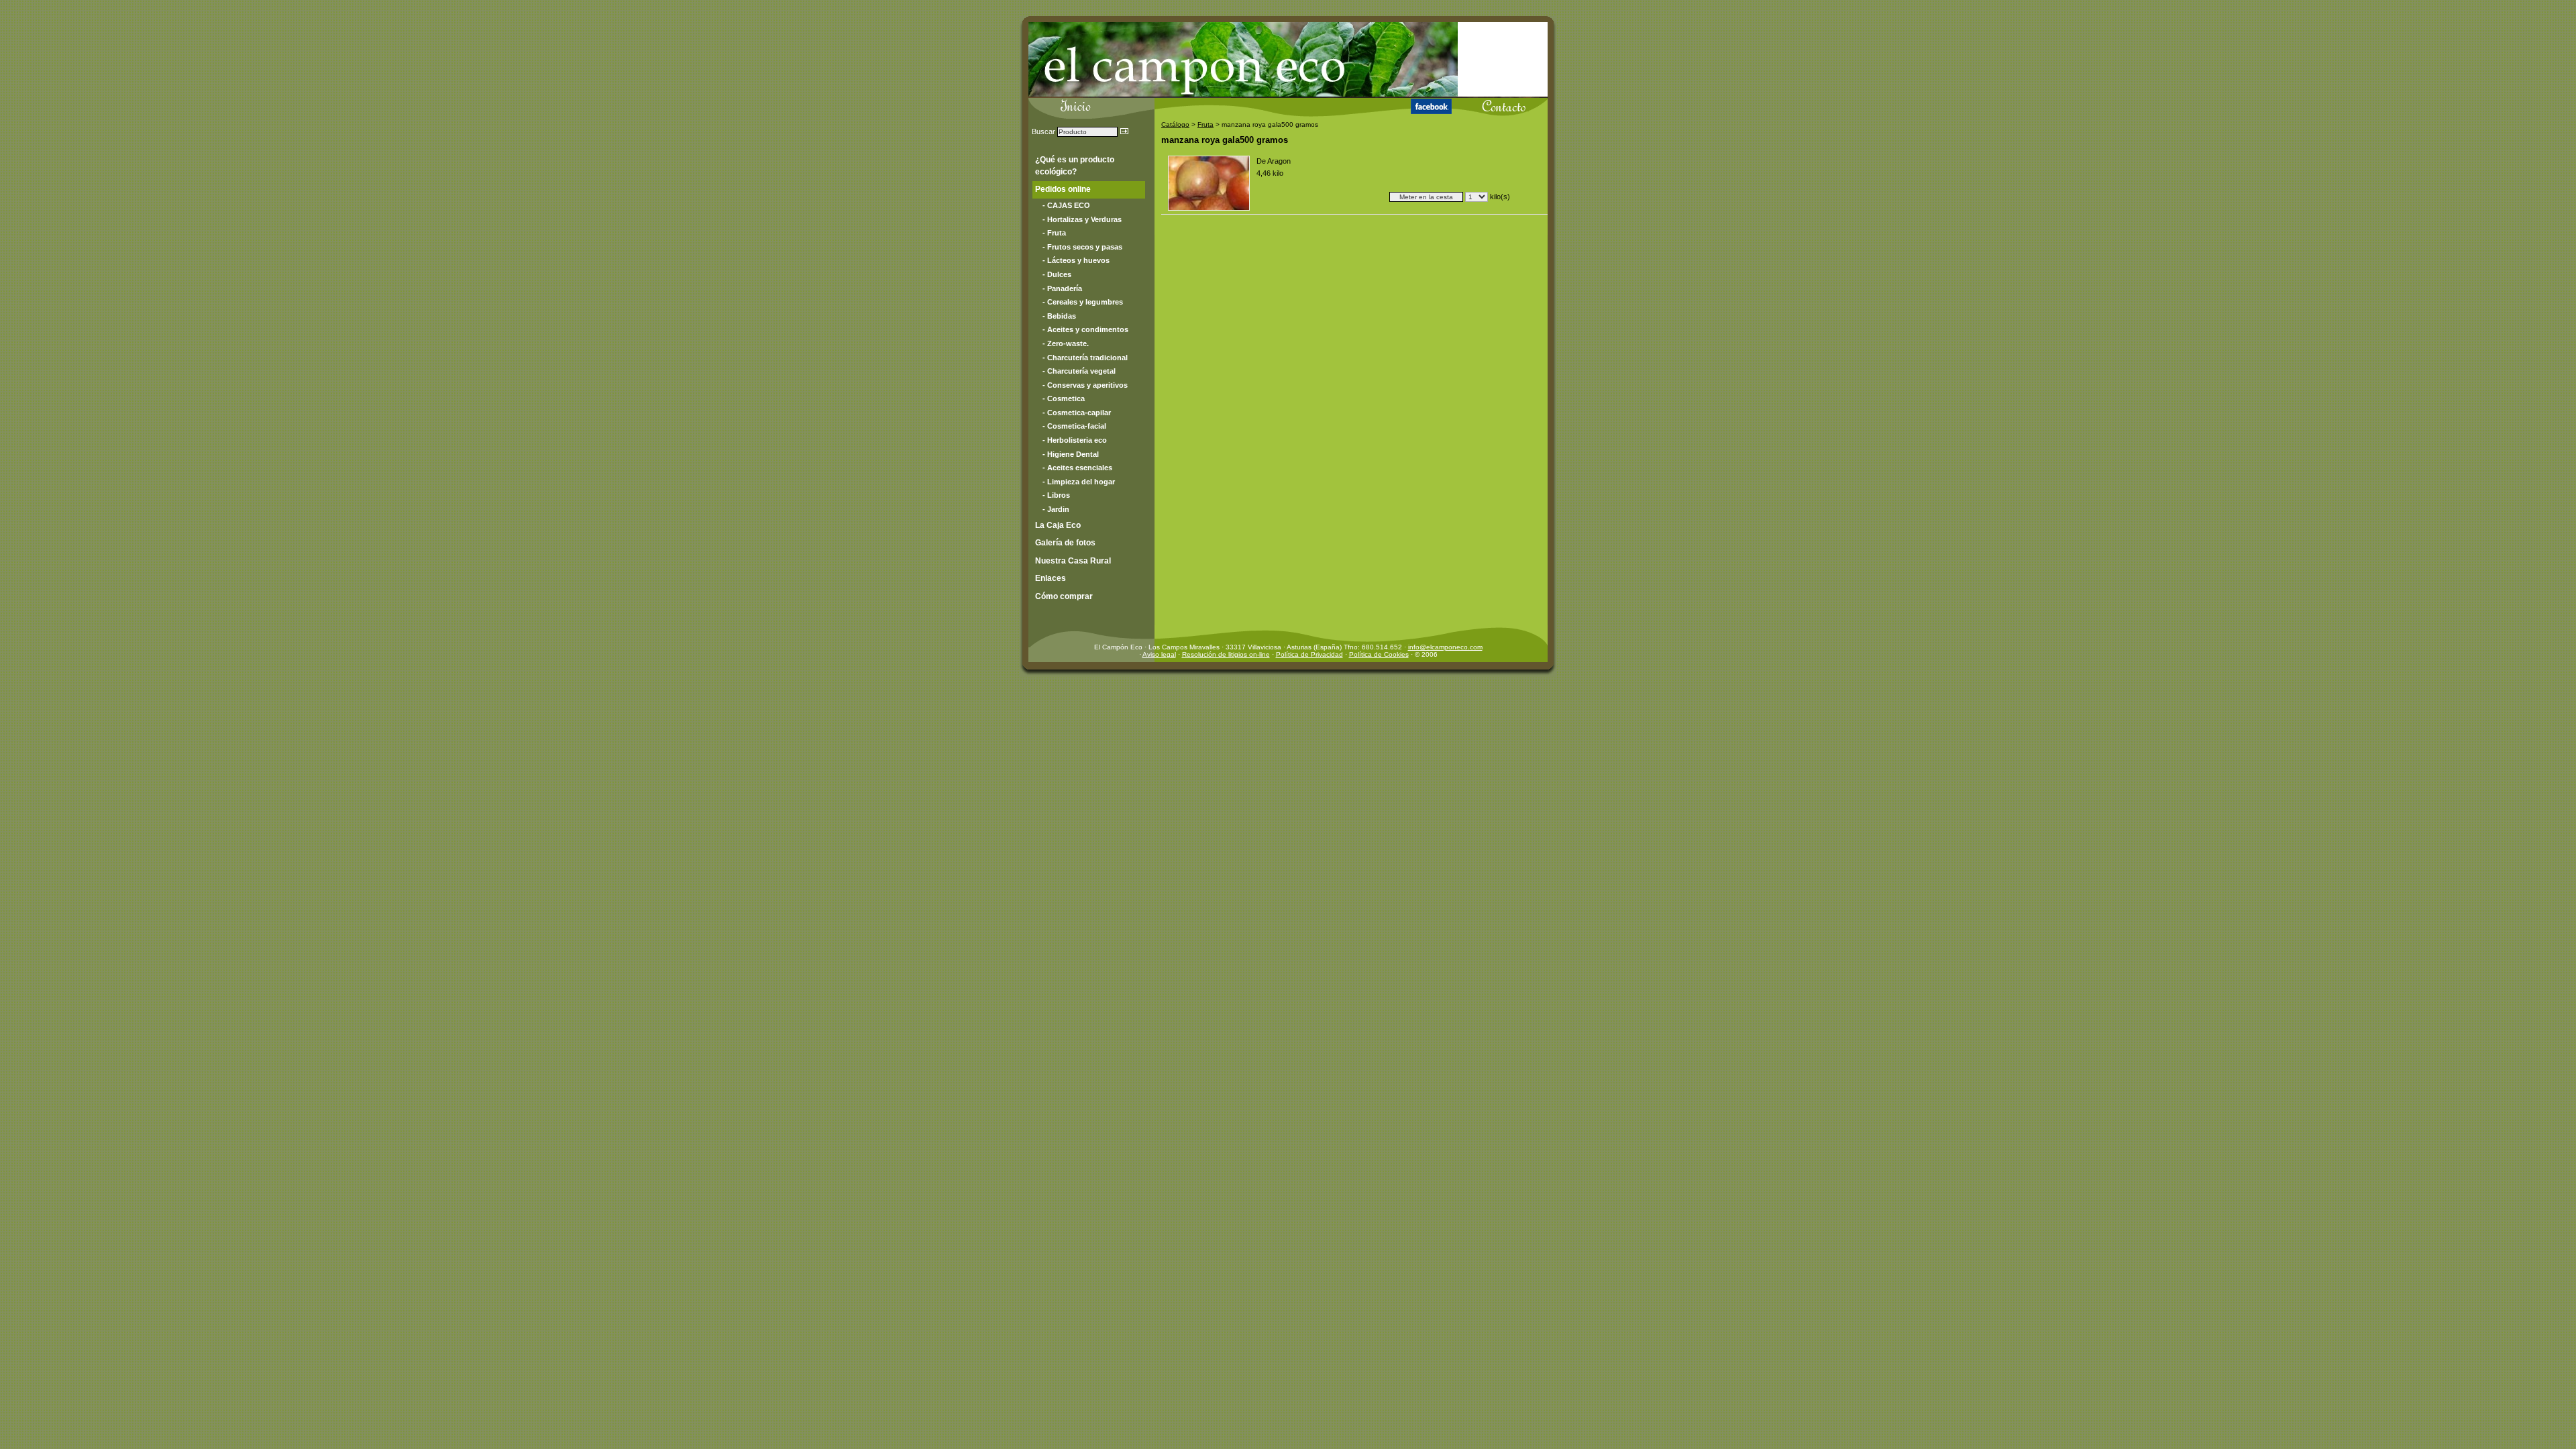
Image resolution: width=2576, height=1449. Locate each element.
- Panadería (1062, 288)
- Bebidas (1059, 316)
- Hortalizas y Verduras (1082, 219)
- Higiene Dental (1071, 454)
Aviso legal (1159, 654)
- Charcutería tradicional (1085, 358)
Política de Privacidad (1309, 654)
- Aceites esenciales (1077, 468)
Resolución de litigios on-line (1226, 654)
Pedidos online (1063, 189)
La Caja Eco (1058, 525)
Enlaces (1051, 578)
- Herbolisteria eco (1075, 440)
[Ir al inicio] (1206, 105)
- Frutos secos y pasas (1082, 247)
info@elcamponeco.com (1445, 647)
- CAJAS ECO (1066, 205)
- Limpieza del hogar (1079, 482)
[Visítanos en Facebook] (1418, 105)
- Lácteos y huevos (1076, 260)
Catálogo (1175, 124)
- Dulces (1057, 274)
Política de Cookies (1379, 654)
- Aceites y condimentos (1085, 329)
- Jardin (1056, 509)
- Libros (1056, 495)
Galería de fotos (1065, 543)
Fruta (1205, 124)
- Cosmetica (1064, 398)
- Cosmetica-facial (1074, 426)
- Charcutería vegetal (1079, 371)
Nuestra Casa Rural (1073, 561)
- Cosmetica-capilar (1077, 413)
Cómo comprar (1064, 596)
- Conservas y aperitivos (1085, 385)
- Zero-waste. (1066, 343)
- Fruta (1054, 233)
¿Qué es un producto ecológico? (1075, 166)
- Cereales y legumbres (1083, 302)
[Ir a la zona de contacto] (1490, 104)
